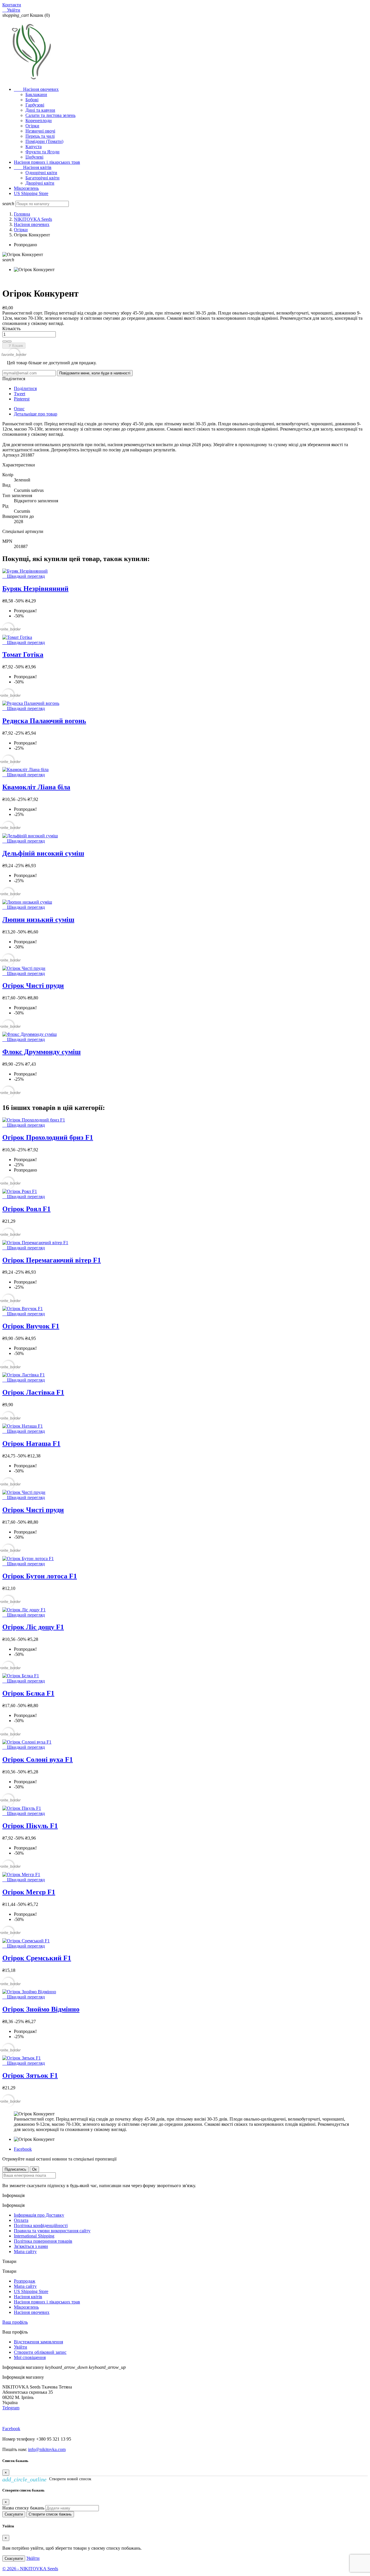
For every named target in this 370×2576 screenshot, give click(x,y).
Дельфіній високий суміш (43, 853)
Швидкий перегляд (24, 576)
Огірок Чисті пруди (33, 985)
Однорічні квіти (41, 173)
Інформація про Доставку (39, 2215)
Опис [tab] (19, 409)
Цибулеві (34, 157)
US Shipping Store (31, 193)
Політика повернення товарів (43, 2241)
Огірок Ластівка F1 (33, 1392)
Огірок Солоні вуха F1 (38, 1759)
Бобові (32, 100)
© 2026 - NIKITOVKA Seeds (30, 2569)
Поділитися (25, 388)
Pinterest (22, 399)
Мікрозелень (26, 188)
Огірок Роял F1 (26, 1209)
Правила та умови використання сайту (52, 2231)
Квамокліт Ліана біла (36, 787)
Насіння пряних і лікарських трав (47, 162)
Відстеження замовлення (38, 2342)
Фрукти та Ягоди (42, 152)
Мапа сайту (25, 2252)
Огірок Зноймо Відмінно (41, 2009)
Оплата (21, 2220)
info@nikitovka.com (47, 2449)
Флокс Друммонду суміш (41, 1052)
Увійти (21, 2347)
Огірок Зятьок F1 (30, 2075)
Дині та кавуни (40, 110)
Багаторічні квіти (42, 178)
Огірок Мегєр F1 (29, 1892)
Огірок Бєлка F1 (28, 1693)
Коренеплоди (39, 121)
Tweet (20, 394)
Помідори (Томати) (44, 141)
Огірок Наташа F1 (31, 1444)
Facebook (23, 2149)
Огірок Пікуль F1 (30, 1826)
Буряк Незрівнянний (35, 589)
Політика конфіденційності (41, 2225)
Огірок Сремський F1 (37, 1958)
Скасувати (14, 2514)
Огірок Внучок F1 (31, 1326)
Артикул (11, 455)
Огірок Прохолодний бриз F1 (48, 1137)
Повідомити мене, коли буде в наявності (95, 373)
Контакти (12, 5)
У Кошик (14, 346)
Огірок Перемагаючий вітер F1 (52, 1260)
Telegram (11, 2408)
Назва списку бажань (23, 2508)
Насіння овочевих (36, 89)
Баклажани (36, 94)
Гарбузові (35, 105)
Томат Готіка (23, 654)
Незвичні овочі (40, 131)
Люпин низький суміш (38, 920)
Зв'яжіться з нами (31, 2246)
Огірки (32, 126)
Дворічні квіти (40, 183)
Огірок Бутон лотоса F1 (40, 1576)
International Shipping (34, 2236)
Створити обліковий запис (40, 2352)
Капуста (34, 147)
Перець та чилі (40, 136)
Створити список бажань (50, 2514)
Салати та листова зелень (50, 115)
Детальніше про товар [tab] (36, 414)
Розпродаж (25, 2281)
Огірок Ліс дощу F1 (33, 1627)
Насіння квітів (33, 167)
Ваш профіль (15, 2322)
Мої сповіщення (30, 2357)
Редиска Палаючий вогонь (44, 721)
